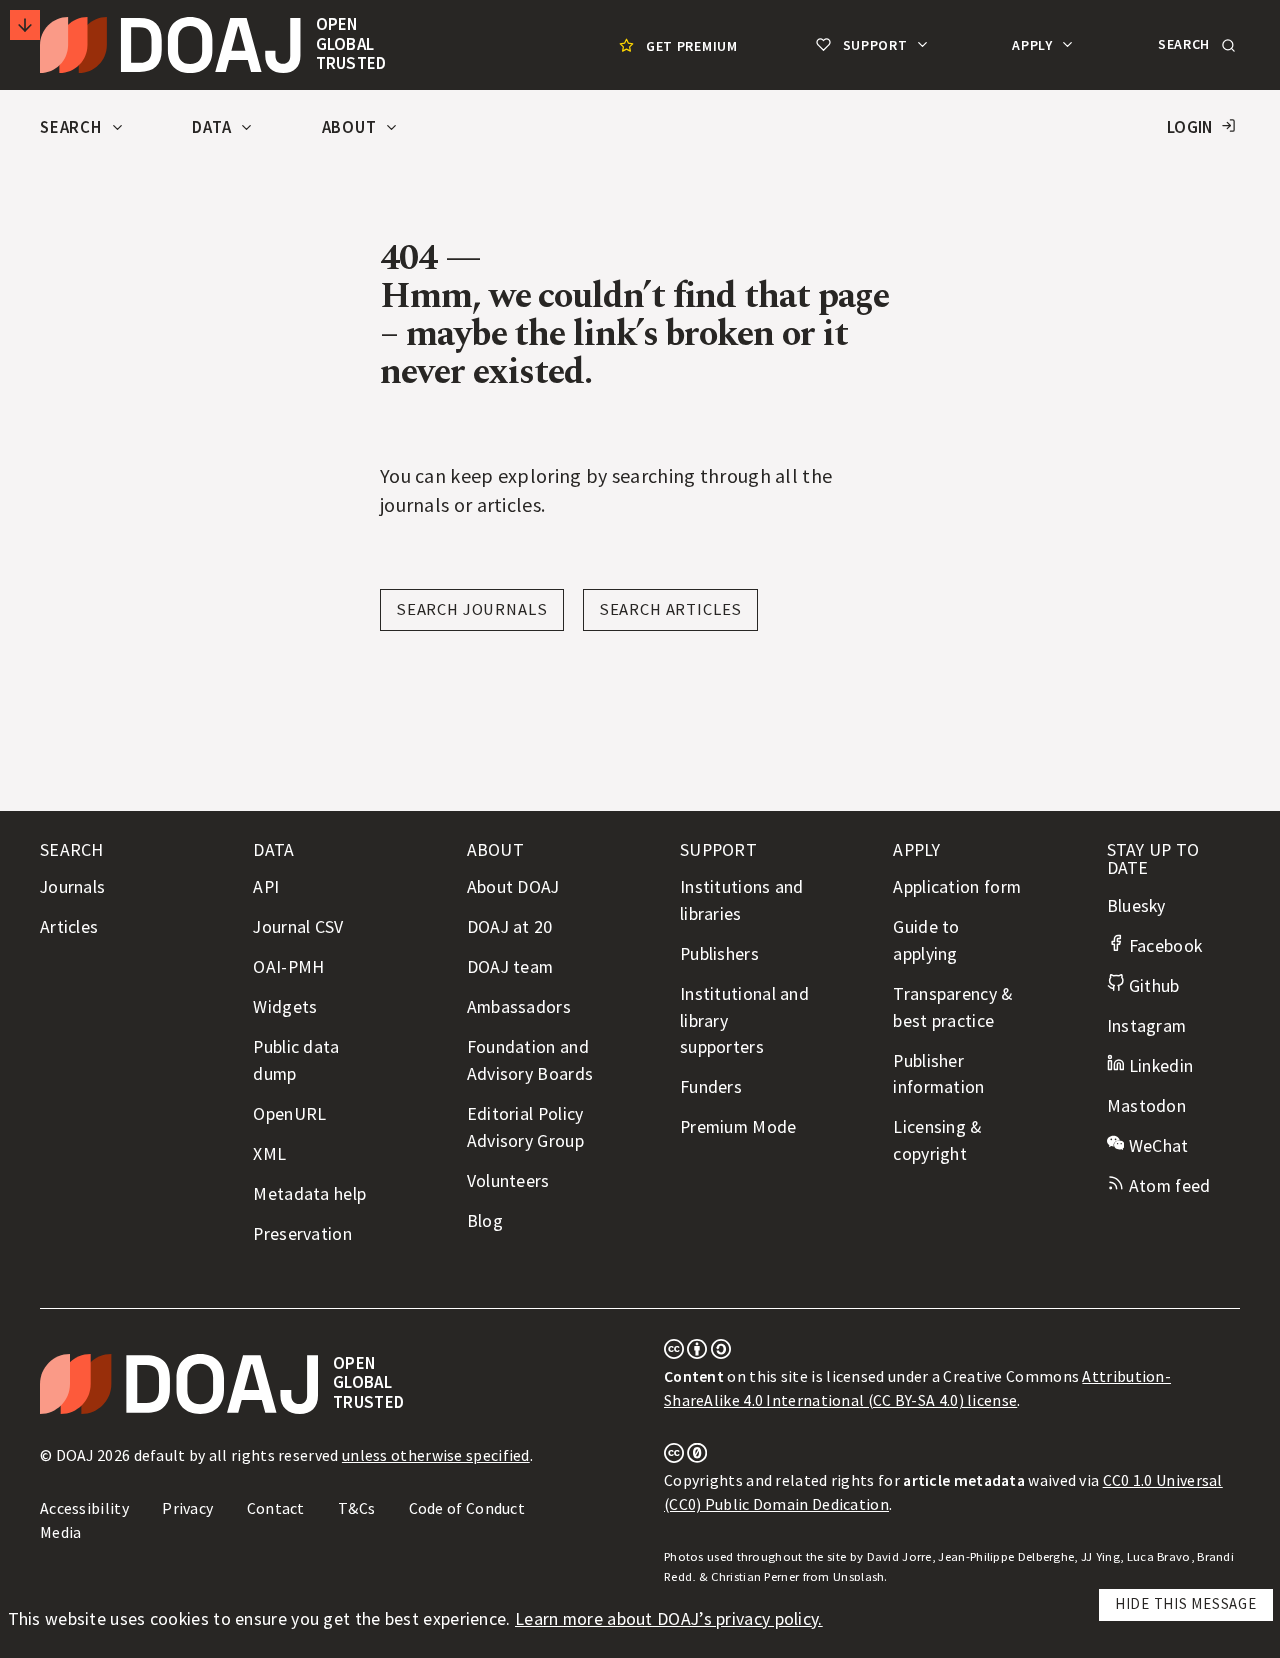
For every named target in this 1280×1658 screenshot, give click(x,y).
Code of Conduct (467, 1508)
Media (61, 1532)
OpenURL (289, 1114)
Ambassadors (519, 1007)
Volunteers (508, 1181)
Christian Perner (755, 1576)
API (266, 887)
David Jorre (899, 1556)
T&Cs (356, 1508)
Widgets (285, 1007)
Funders (711, 1087)
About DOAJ (513, 887)
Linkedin (1158, 1066)
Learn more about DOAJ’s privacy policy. (669, 1619)
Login (1190, 127)
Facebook (1163, 946)
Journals (72, 887)
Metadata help (309, 1194)
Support (875, 45)
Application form (957, 887)
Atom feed (1167, 1186)
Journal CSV (298, 927)
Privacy (187, 1508)
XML (269, 1154)
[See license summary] (697, 1353)
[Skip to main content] (25, 25)
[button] (1195, 45)
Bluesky (1136, 906)
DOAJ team (510, 967)
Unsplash (858, 1576)
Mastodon (1146, 1106)
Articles (69, 927)
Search (73, 127)
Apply (1034, 45)
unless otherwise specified (436, 1455)
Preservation (302, 1234)
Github (1151, 986)
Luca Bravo (1159, 1556)
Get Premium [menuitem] (692, 46)
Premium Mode (738, 1127)
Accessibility (84, 1508)
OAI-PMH (288, 967)
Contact (276, 1508)
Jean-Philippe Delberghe (1006, 1556)
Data (213, 127)
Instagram (1147, 1026)
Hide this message (1186, 1603)
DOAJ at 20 (510, 927)
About (351, 127)
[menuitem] (676, 45)
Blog (485, 1221)
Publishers (719, 954)
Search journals (472, 609)
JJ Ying (1100, 1556)
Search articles (671, 609)
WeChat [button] (1156, 1146)
